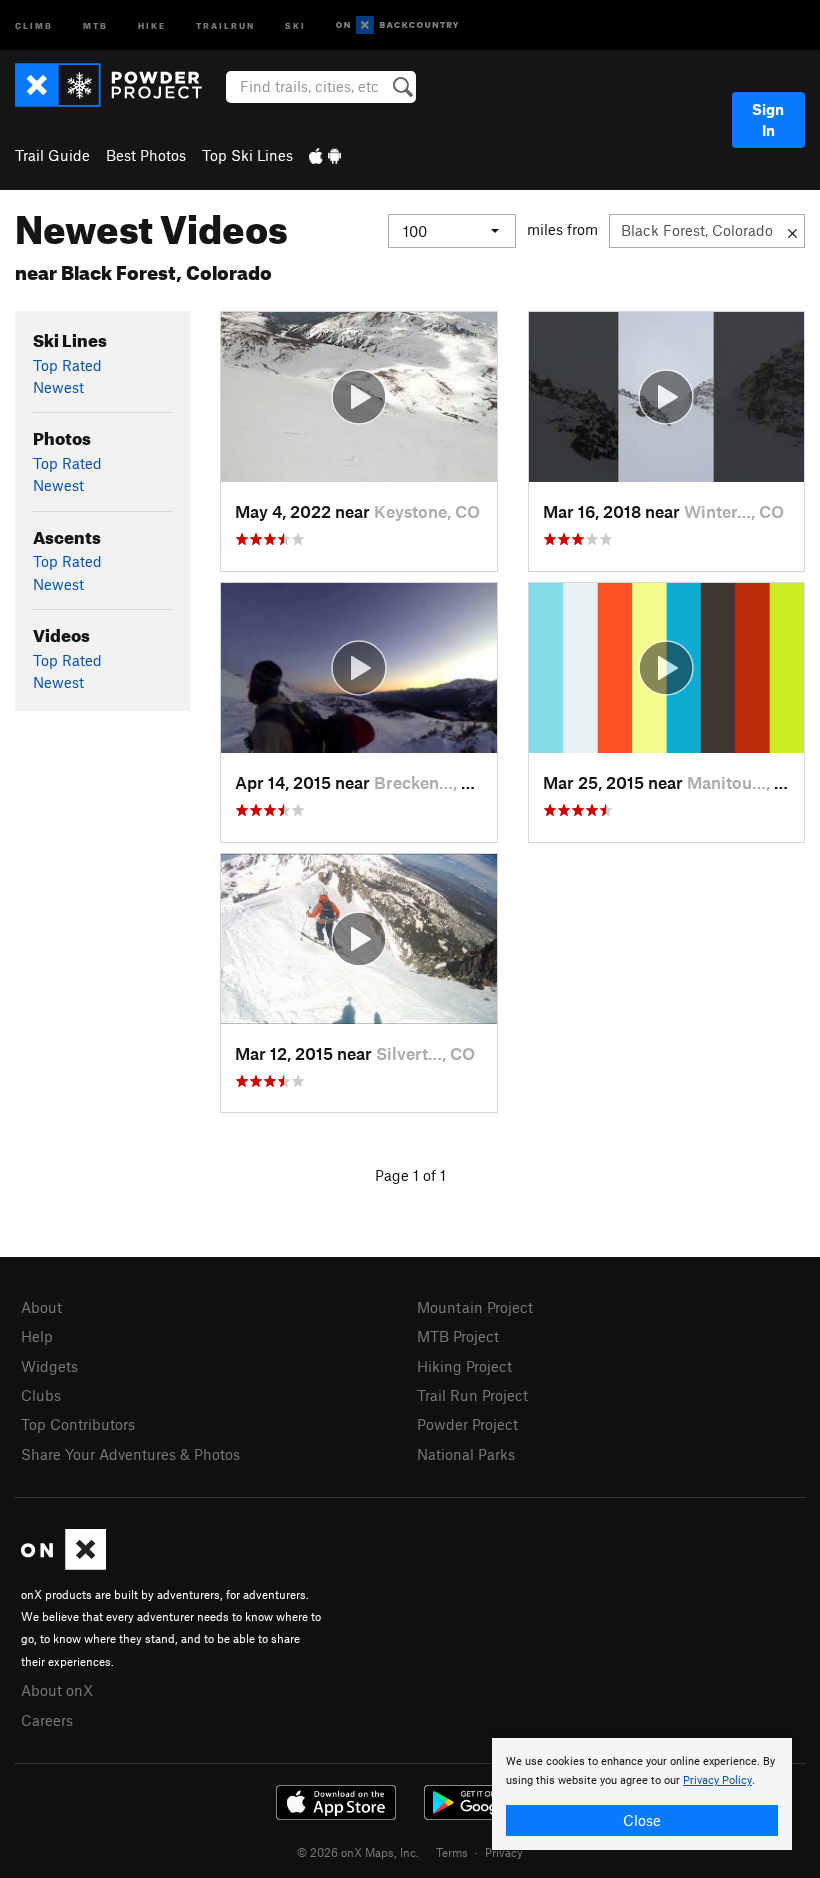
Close (642, 1820)
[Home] (118, 85)
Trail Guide (52, 155)
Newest (58, 387)
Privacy (504, 1852)
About (41, 1307)
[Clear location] (792, 231)
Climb (34, 24)
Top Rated (67, 365)
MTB (95, 24)
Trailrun (225, 24)
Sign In (768, 119)
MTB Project (458, 1336)
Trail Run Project (472, 1395)
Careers (47, 1720)
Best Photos (146, 155)
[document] (642, 1794)
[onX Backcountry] (397, 25)
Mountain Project (475, 1307)
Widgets (49, 1366)
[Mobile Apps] (325, 155)
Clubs (41, 1395)
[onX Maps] (63, 1564)
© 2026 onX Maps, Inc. (358, 1852)
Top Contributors (78, 1424)
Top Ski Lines (247, 155)
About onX (57, 1690)
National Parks (466, 1454)
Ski (295, 24)
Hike (152, 24)
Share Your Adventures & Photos (130, 1454)
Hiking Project (464, 1366)
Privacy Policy (717, 1780)
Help (37, 1336)
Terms (452, 1852)
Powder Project (467, 1424)
